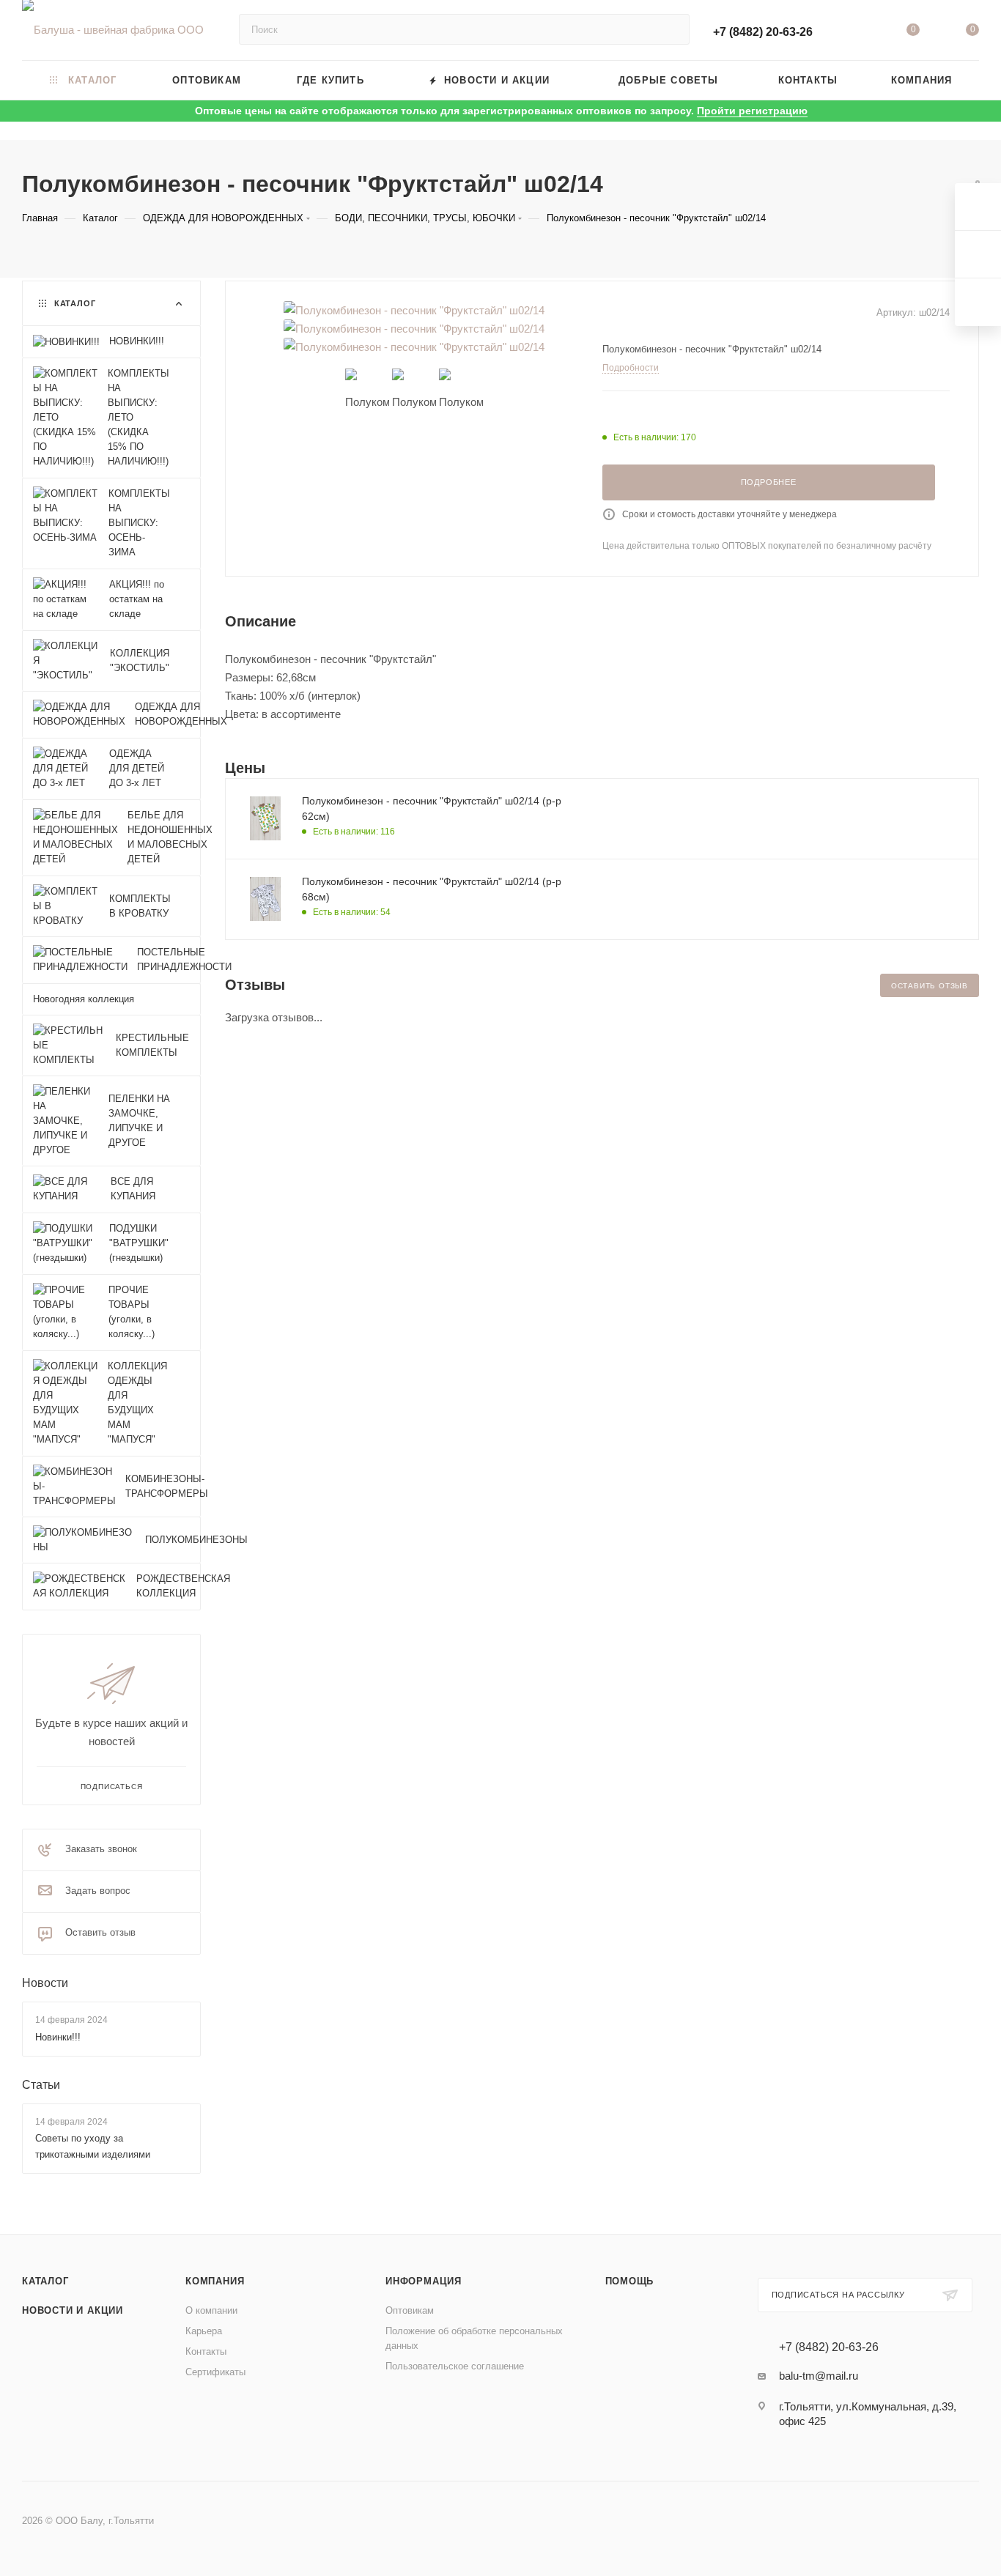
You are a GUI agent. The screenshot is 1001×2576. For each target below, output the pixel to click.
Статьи (41, 2085)
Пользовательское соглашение (455, 2366)
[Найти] (672, 29)
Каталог (45, 2281)
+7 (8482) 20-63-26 (763, 32)
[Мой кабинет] (853, 33)
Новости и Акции (73, 2310)
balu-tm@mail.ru (819, 2376)
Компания (215, 2281)
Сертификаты (215, 2372)
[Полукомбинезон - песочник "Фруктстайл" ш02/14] (414, 310)
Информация (424, 2281)
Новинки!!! (58, 2037)
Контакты (206, 2351)
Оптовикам (410, 2310)
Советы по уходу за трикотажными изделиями (93, 2146)
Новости (45, 1983)
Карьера (204, 2331)
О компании (211, 2310)
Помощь (630, 2281)
